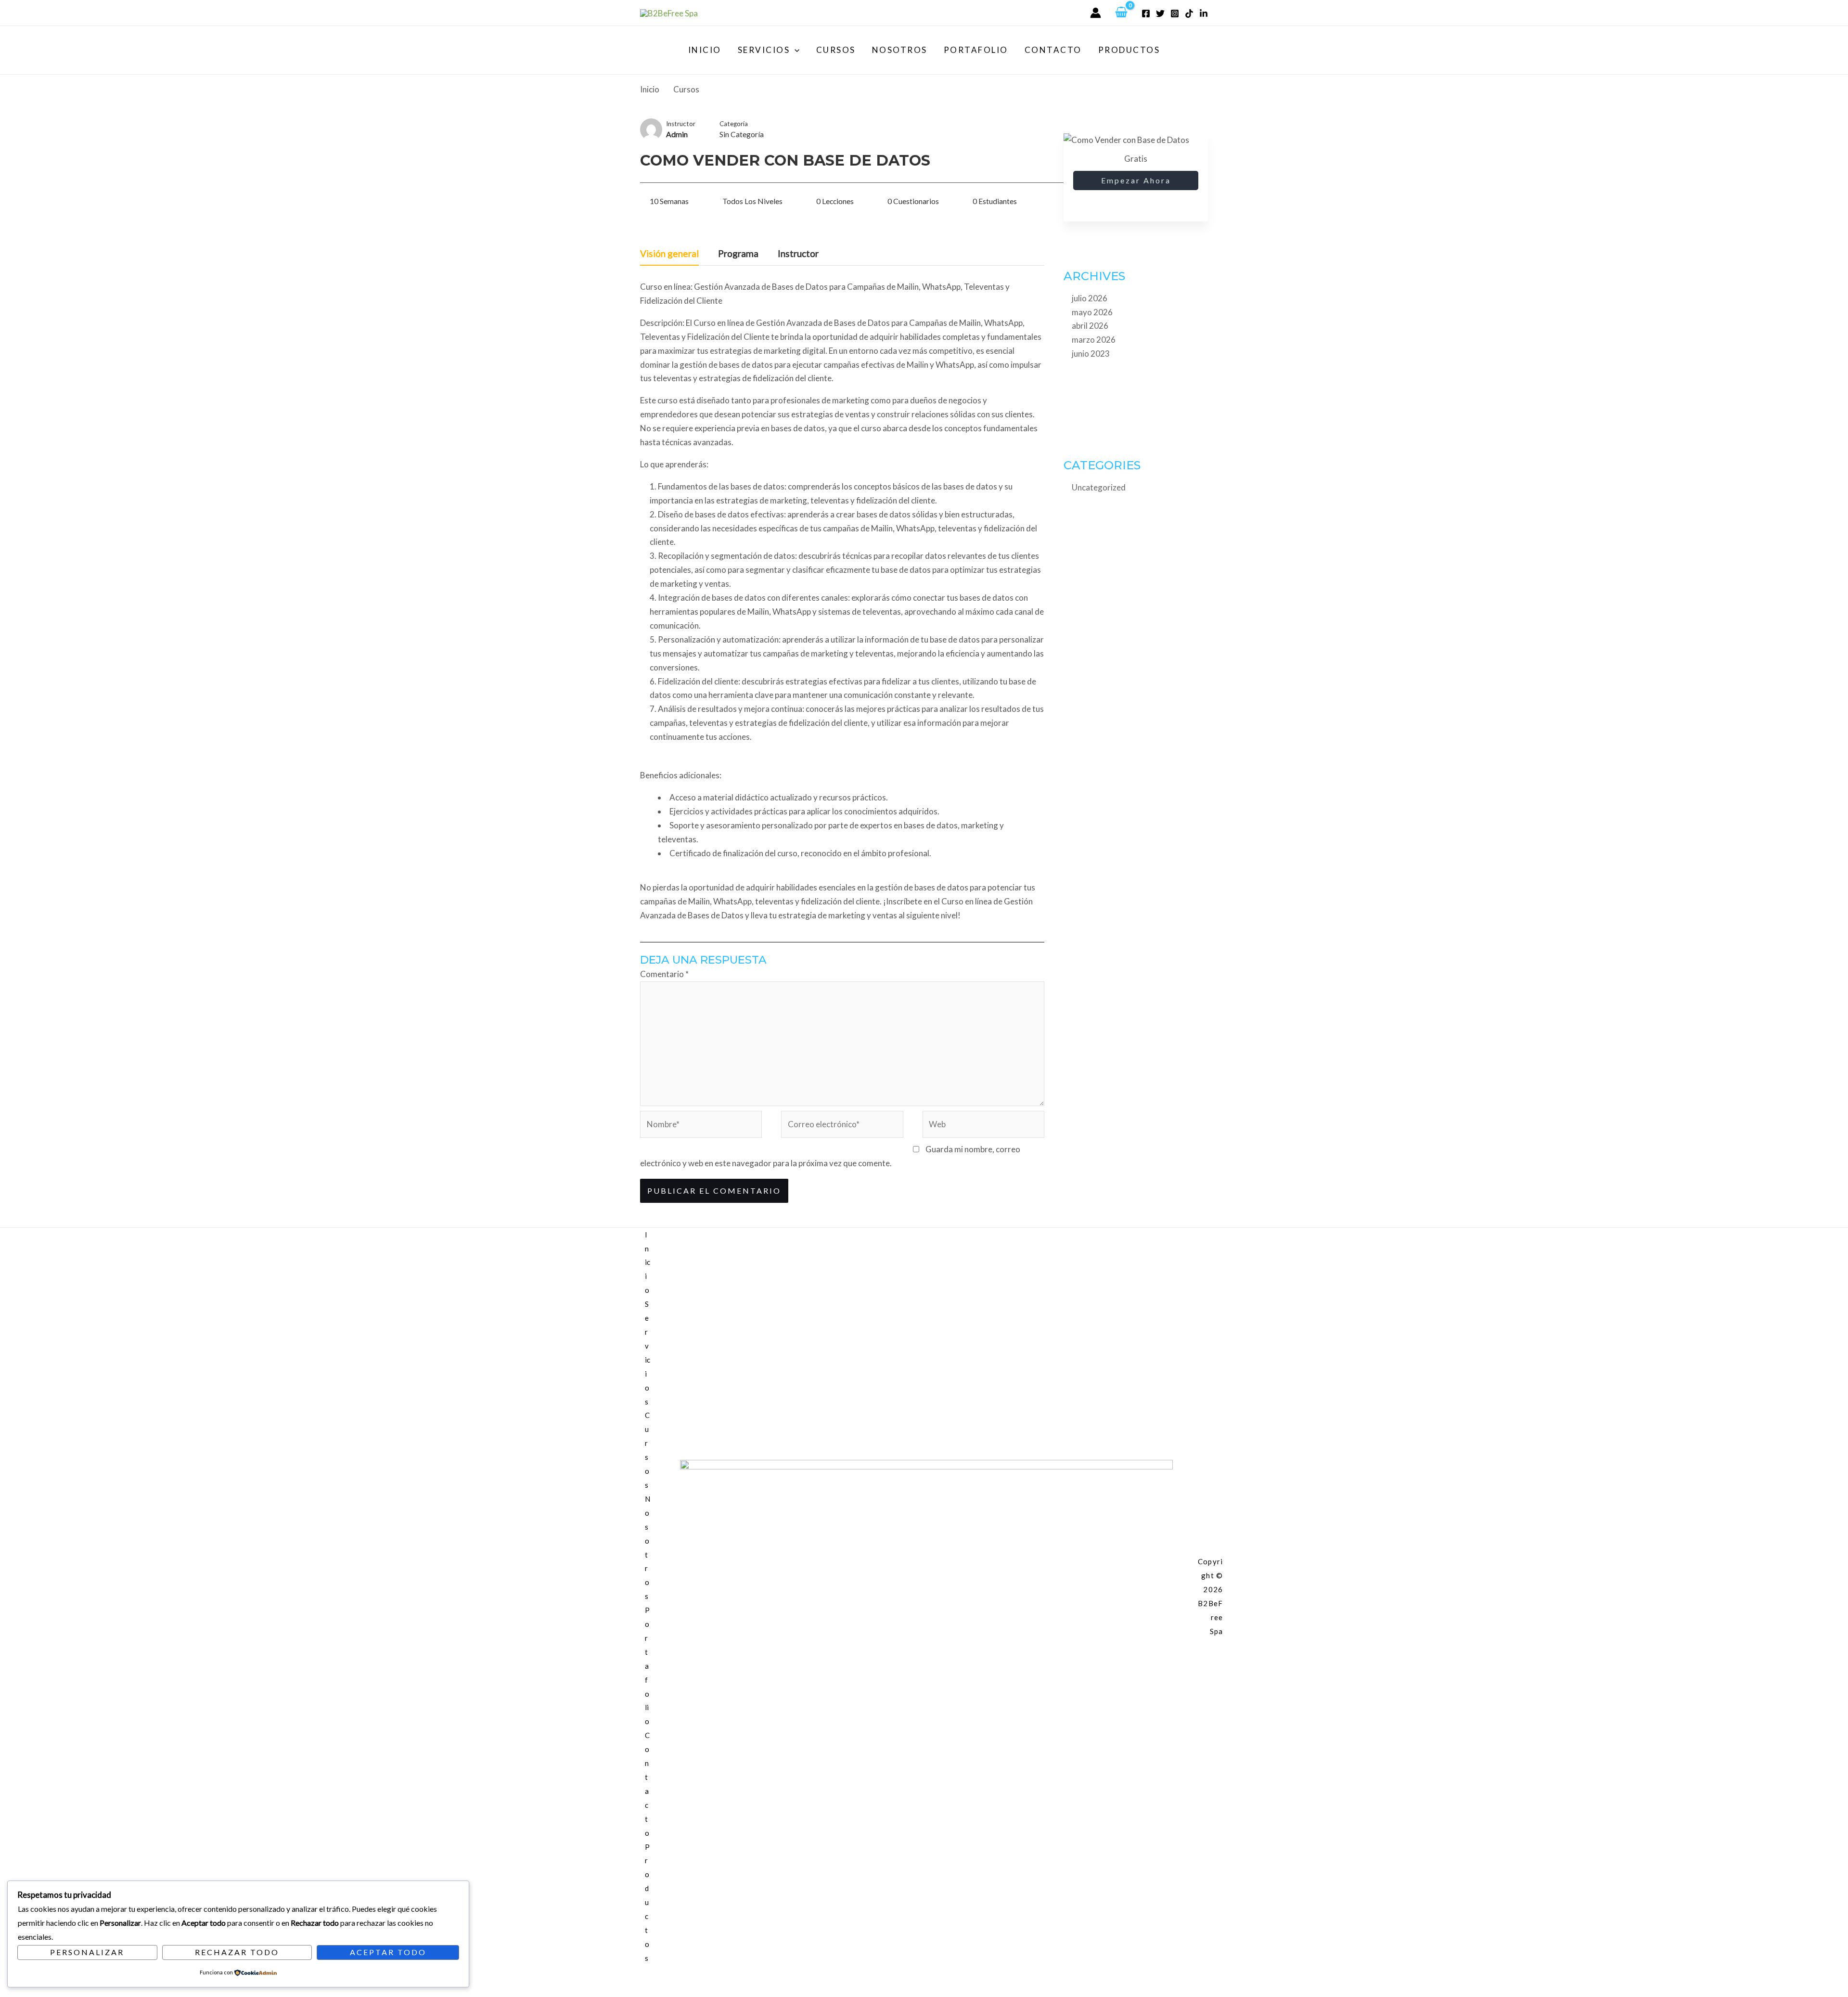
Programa (738, 254)
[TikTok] (1189, 13)
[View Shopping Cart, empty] (1121, 13)
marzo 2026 (1094, 340)
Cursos (836, 50)
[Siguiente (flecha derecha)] (30, 1991)
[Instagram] (1175, 13)
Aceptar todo (388, 1952)
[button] (795, 50)
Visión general (669, 254)
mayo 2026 (1092, 312)
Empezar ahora (1136, 180)
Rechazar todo (237, 1952)
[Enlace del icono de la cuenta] (1096, 13)
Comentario (664, 974)
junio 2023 (1091, 354)
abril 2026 (1090, 326)
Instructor (681, 124)
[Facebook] (1146, 13)
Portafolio (976, 50)
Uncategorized (1099, 487)
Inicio (705, 50)
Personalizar (87, 1952)
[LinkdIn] (1204, 13)
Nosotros (900, 50)
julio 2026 (1090, 298)
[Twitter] (1160, 13)
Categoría (734, 124)
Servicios (764, 50)
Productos (1129, 50)
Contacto (1053, 50)
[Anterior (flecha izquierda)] (10, 1991)
